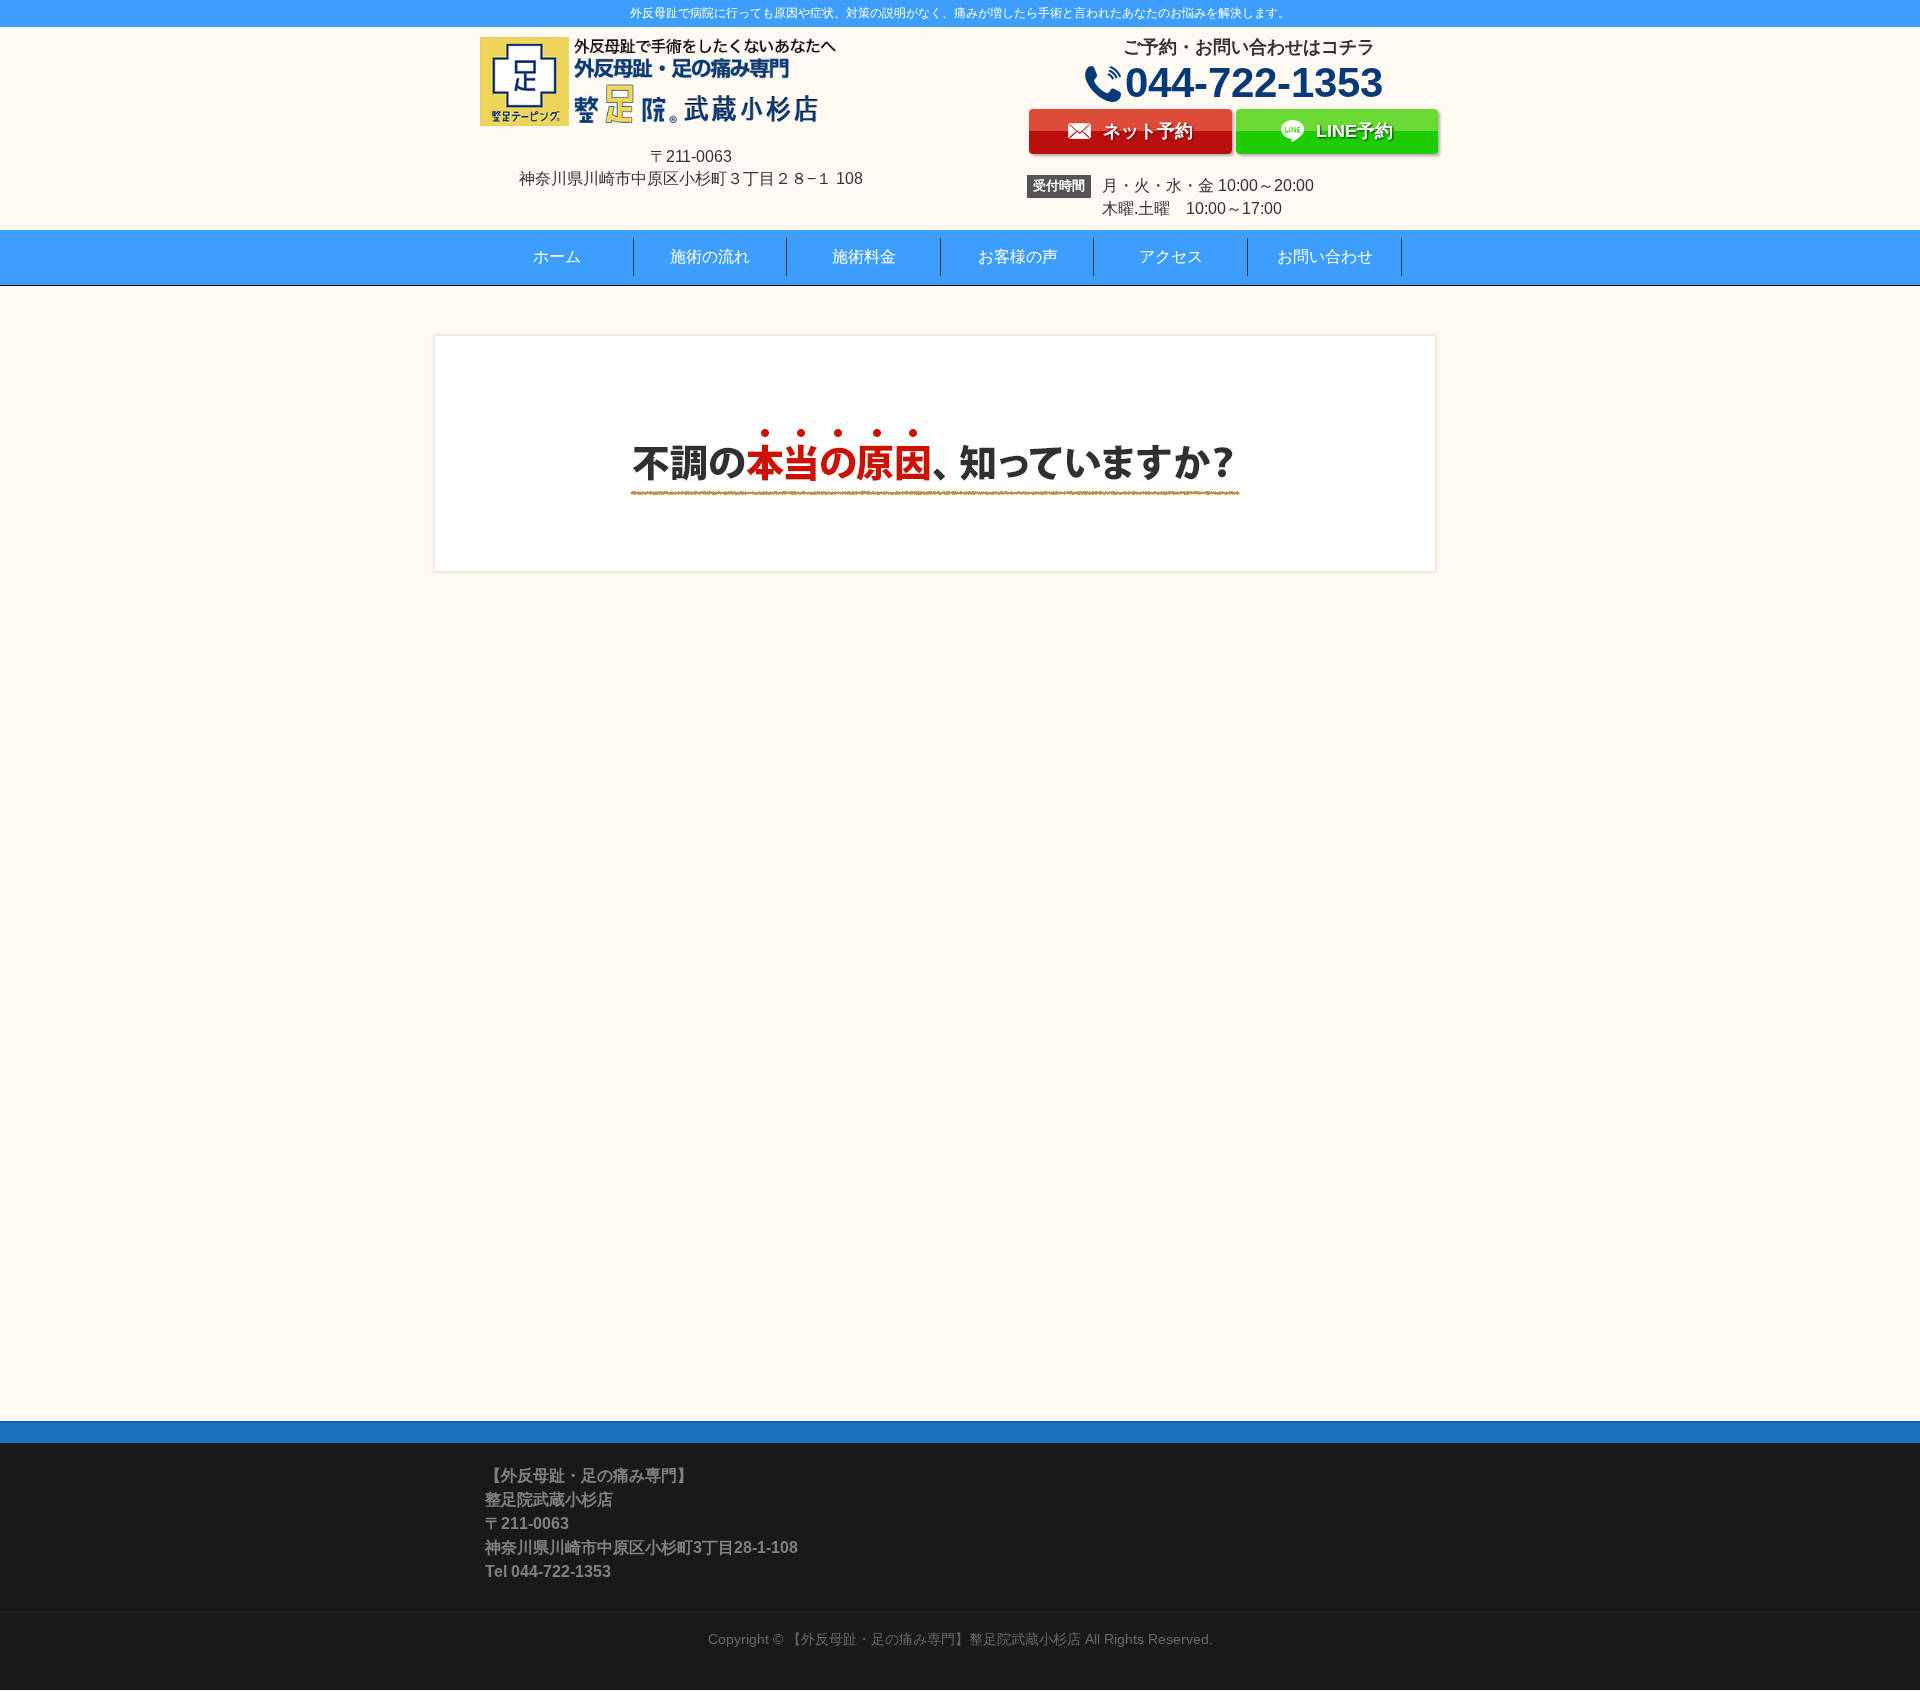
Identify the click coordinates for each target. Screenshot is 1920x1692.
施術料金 (864, 256)
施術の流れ (710, 256)
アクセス (1171, 256)
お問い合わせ (1325, 256)
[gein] (935, 431)
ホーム (557, 256)
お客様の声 (1018, 256)
